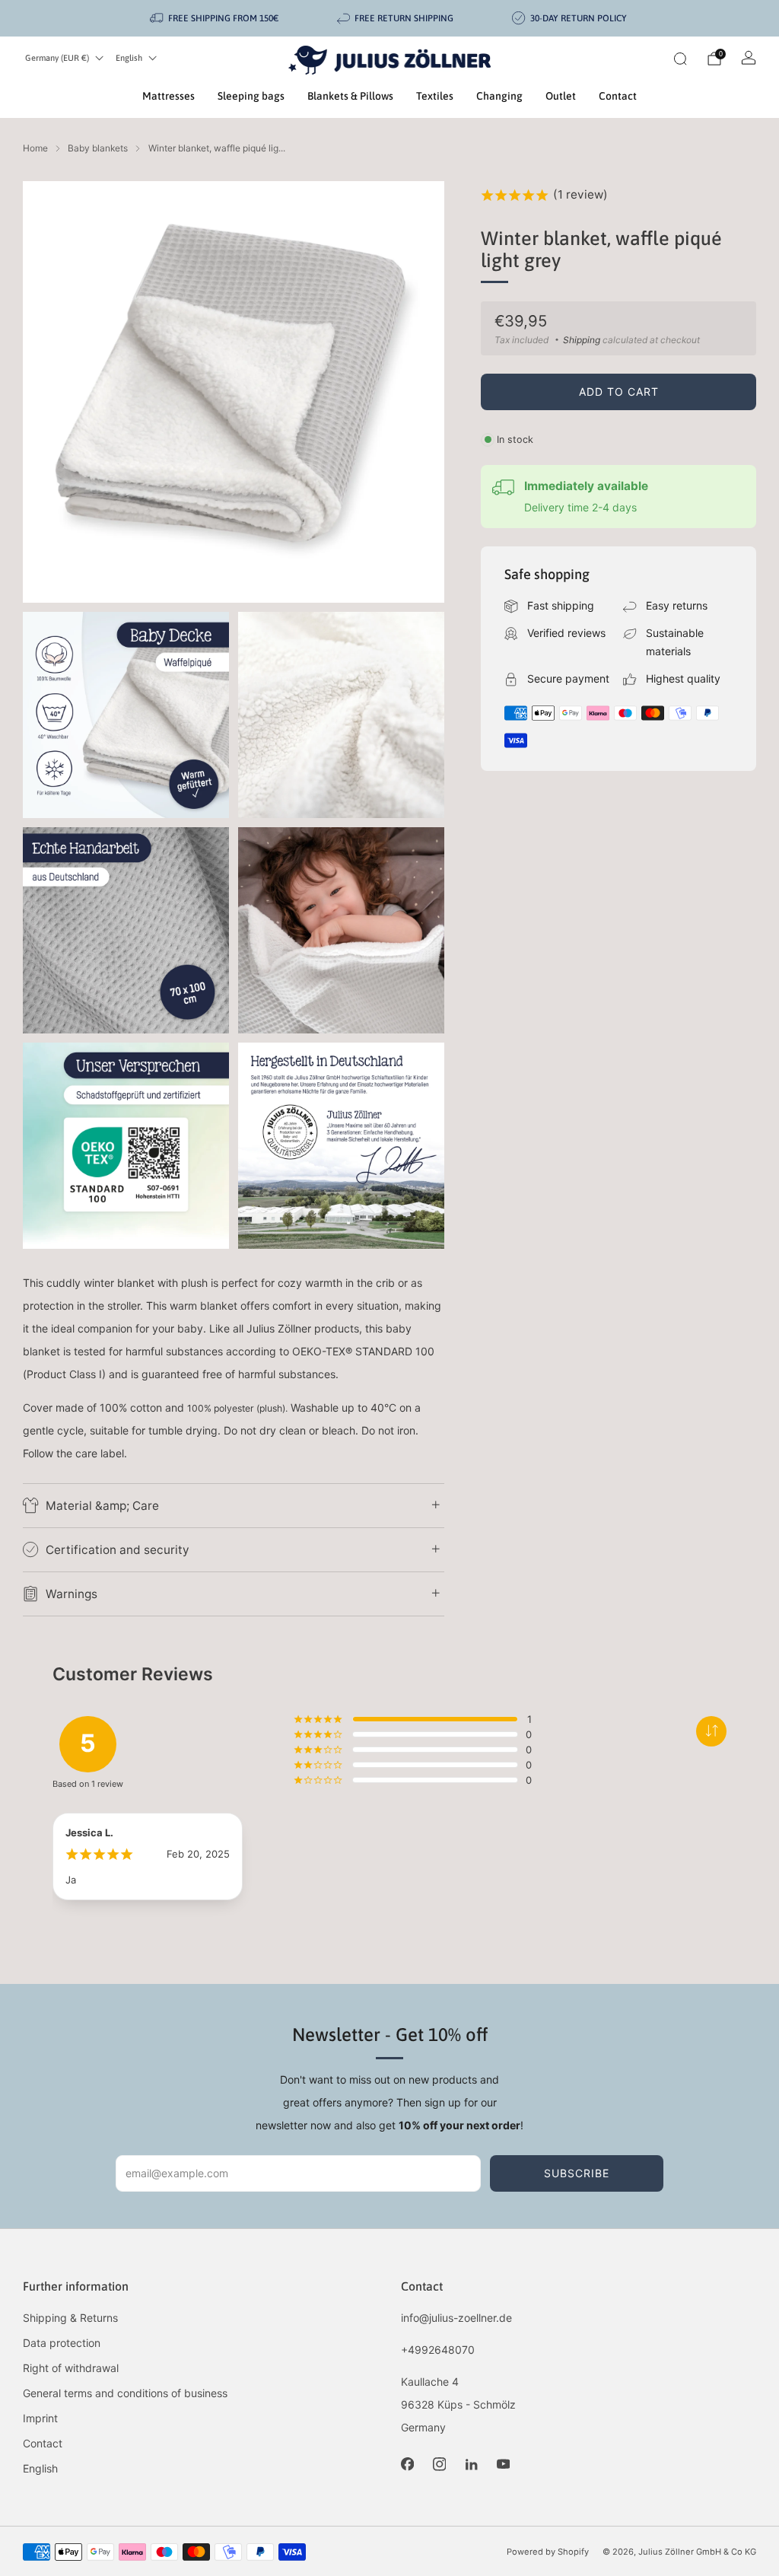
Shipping (582, 340)
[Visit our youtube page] (503, 2464)
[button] (711, 1731)
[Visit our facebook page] (407, 2464)
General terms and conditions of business (125, 2393)
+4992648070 (438, 2350)
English (129, 58)
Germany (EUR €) (57, 58)
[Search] (680, 59)
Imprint (40, 2418)
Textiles (435, 96)
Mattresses (169, 96)
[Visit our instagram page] (439, 2464)
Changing (499, 96)
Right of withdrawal (71, 2368)
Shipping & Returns (70, 2318)
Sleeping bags (251, 96)
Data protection (62, 2343)
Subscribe (577, 2173)
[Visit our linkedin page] (471, 2464)
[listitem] (215, 18)
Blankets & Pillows (350, 96)
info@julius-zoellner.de (456, 2318)
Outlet (561, 96)
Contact (618, 96)
